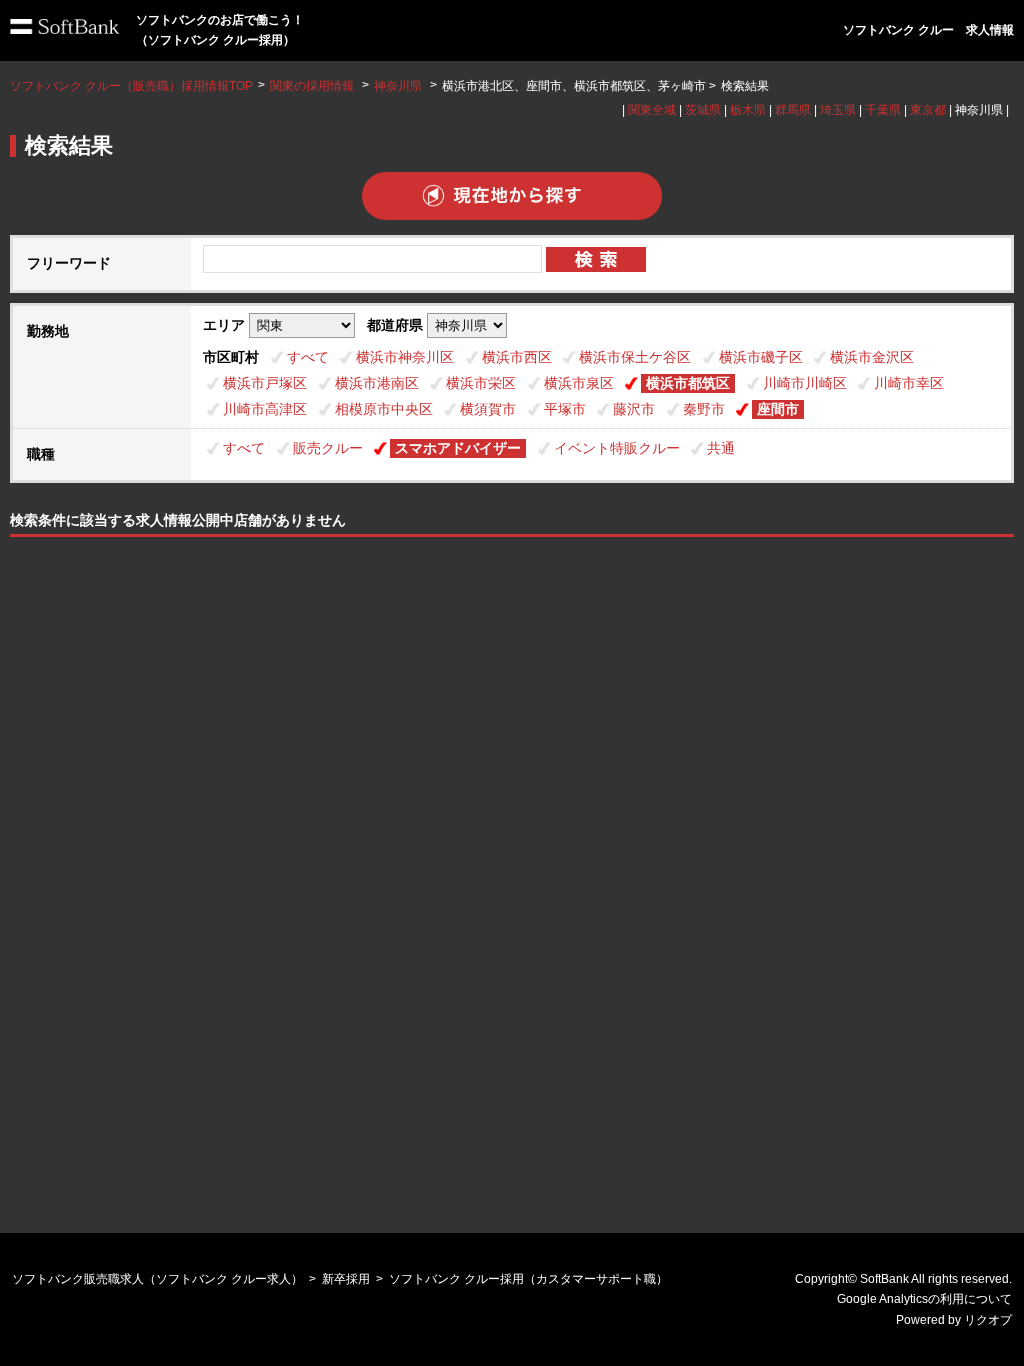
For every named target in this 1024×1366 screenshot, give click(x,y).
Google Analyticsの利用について (924, 1299)
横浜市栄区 (481, 383)
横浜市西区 (517, 357)
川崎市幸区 (909, 383)
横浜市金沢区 (872, 357)
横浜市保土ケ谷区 (635, 357)
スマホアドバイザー (458, 448)
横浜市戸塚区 (265, 383)
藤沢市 (634, 409)
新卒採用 (346, 1279)
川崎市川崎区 (805, 383)
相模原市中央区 (384, 409)
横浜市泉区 (579, 383)
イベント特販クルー (617, 448)
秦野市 (704, 409)
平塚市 (565, 409)
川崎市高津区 (265, 409)
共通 (721, 448)
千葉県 (883, 110)
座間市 (778, 409)
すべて (308, 357)
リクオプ (988, 1320)
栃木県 (748, 110)
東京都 (928, 110)
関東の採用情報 (313, 86)
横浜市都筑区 (688, 383)
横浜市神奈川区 (405, 357)
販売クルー (328, 448)
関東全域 (652, 110)
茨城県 (703, 110)
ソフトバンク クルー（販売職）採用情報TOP (131, 86)
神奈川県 (398, 86)
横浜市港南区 (377, 383)
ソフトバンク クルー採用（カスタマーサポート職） (528, 1279)
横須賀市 (488, 409)
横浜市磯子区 (761, 357)
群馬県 (793, 110)
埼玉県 (838, 110)
